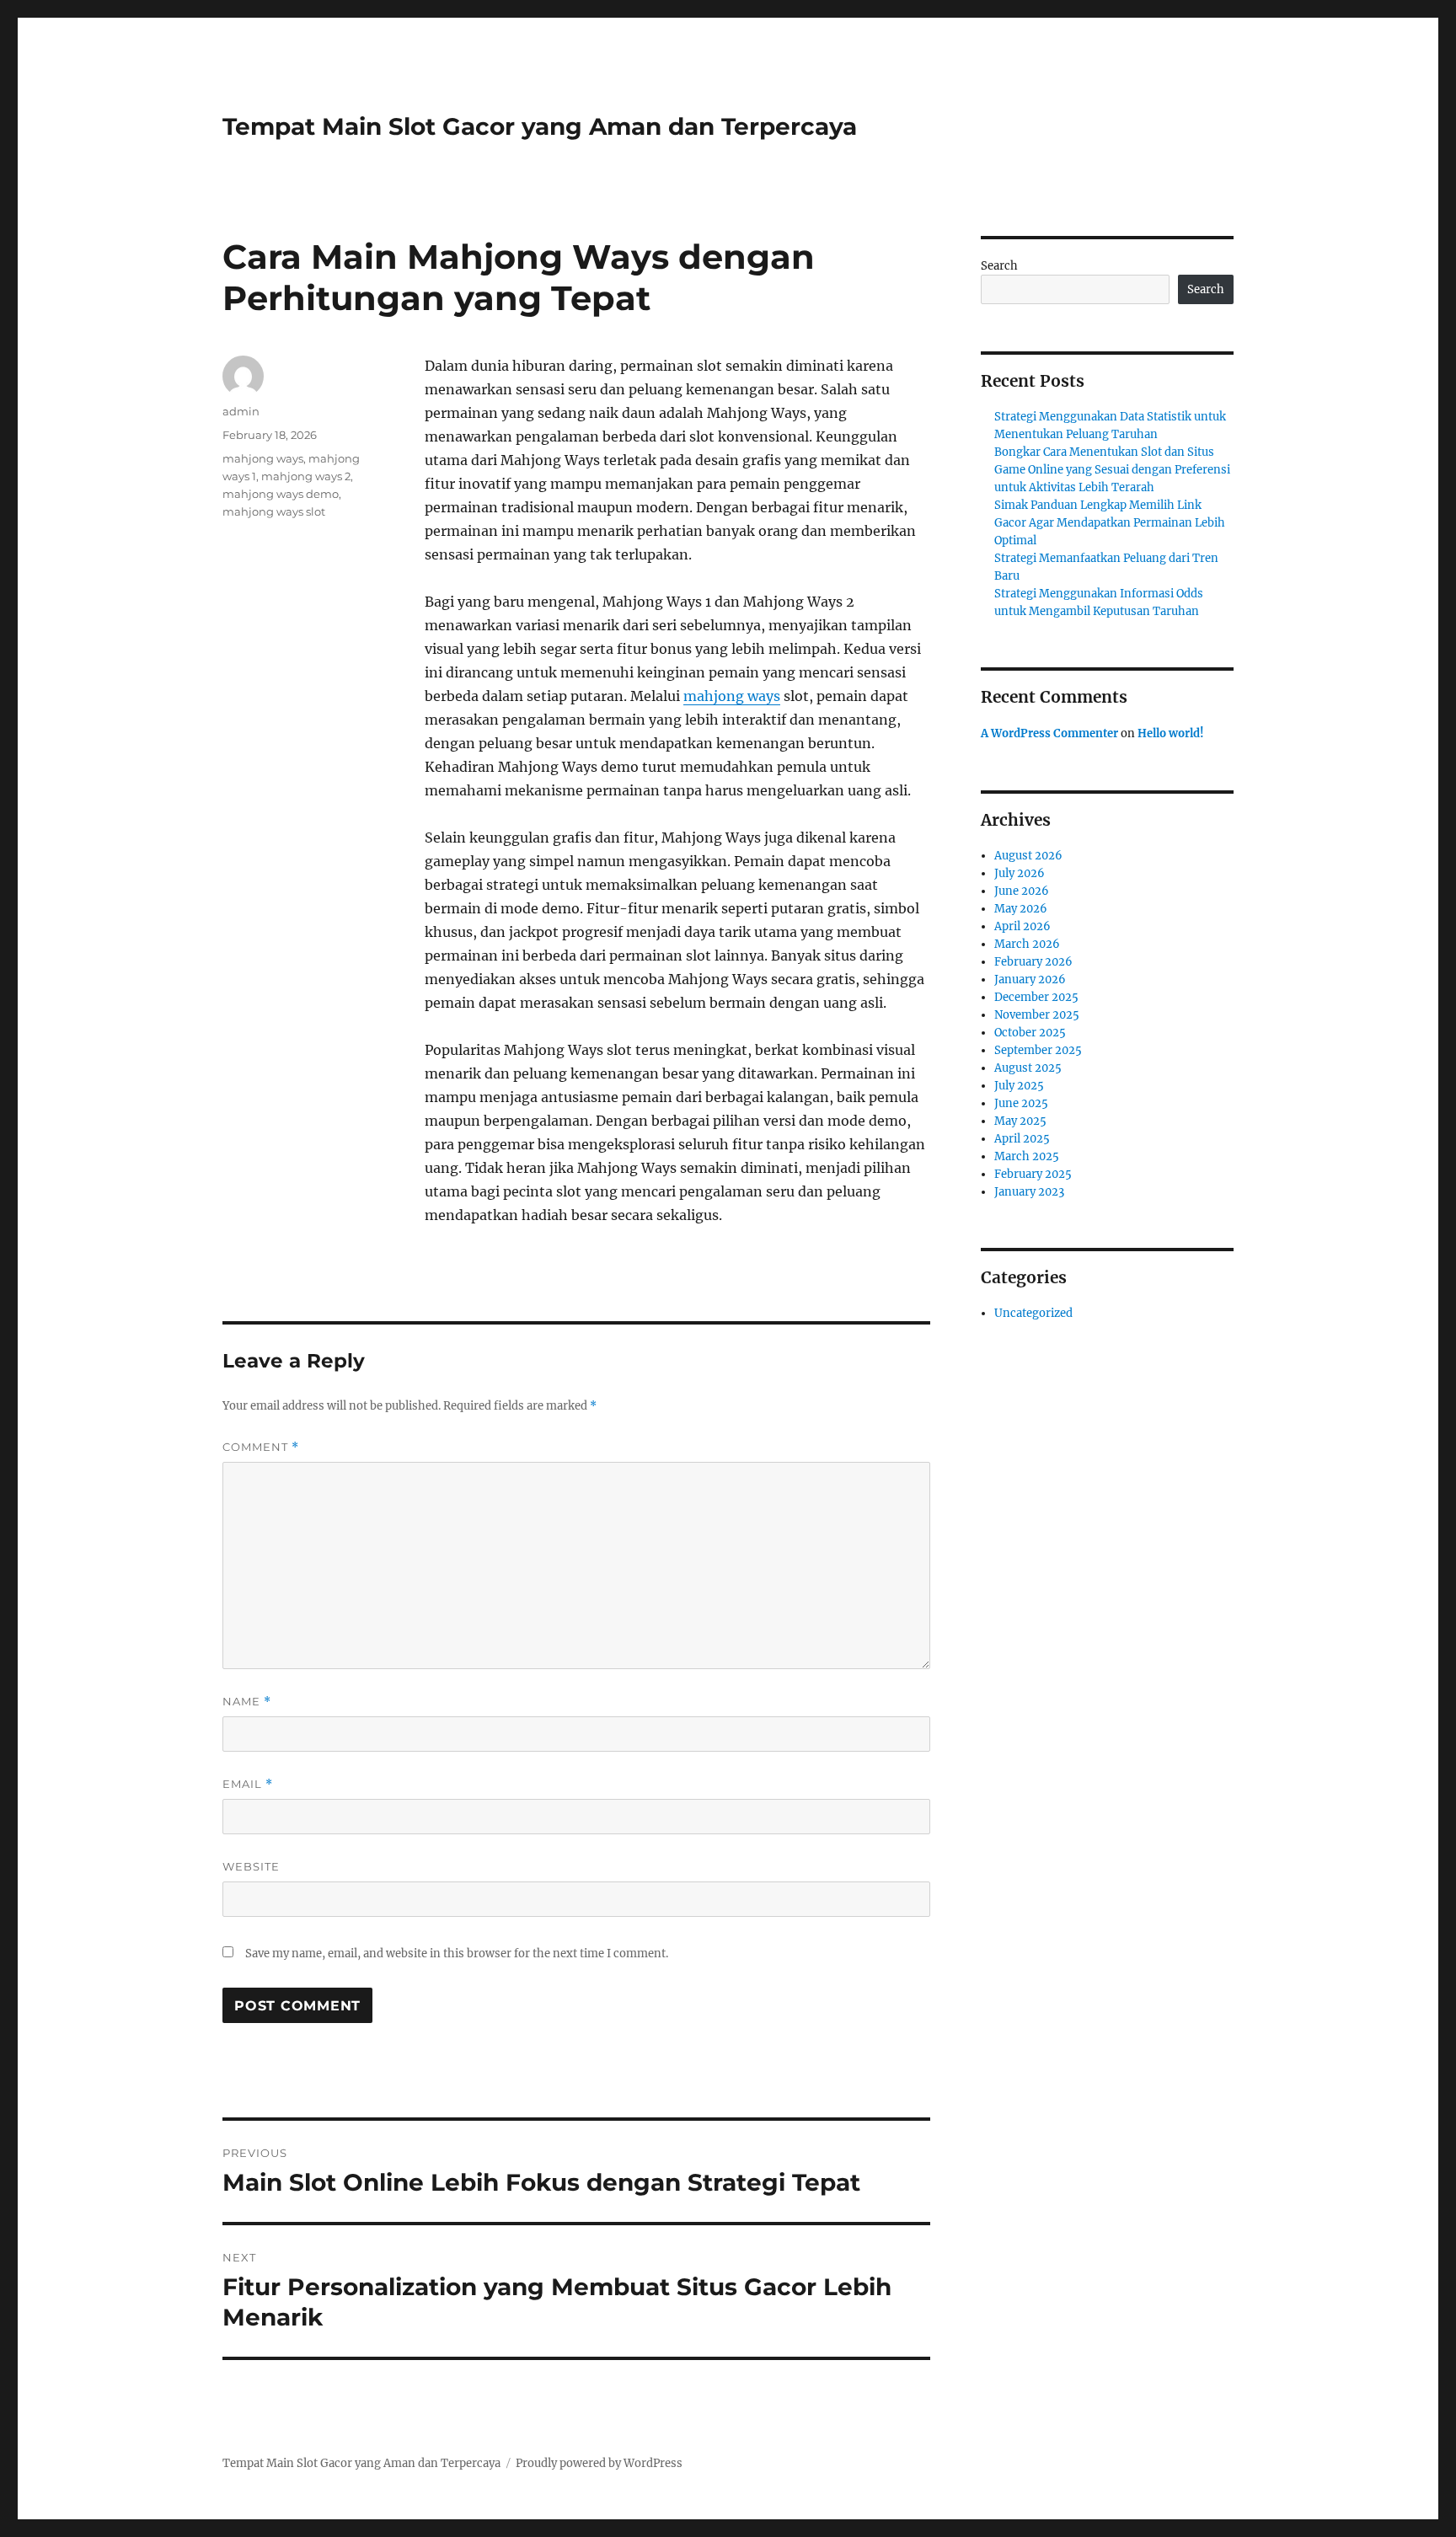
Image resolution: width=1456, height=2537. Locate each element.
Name (247, 1702)
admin (241, 411)
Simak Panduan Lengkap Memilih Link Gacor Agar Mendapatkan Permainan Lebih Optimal (1110, 523)
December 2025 (1036, 997)
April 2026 (1022, 926)
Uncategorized (1033, 1313)
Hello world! (1171, 733)
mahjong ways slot (274, 511)
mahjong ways (732, 696)
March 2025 (1027, 1156)
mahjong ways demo (281, 494)
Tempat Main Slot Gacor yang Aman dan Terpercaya (540, 126)
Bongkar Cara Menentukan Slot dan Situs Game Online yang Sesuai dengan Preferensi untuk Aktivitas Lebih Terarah (1112, 470)
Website (251, 1866)
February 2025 (1033, 1174)
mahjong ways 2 (306, 476)
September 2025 (1038, 1050)
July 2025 (1019, 1086)
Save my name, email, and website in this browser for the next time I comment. (457, 1954)
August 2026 (1028, 856)
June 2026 (1022, 891)
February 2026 (1033, 962)
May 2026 (1021, 909)
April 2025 (1022, 1139)
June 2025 (1021, 1103)
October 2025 (1030, 1033)
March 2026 (1027, 944)
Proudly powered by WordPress (599, 2463)
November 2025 (1037, 1015)
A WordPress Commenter (1049, 733)
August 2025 (1028, 1068)
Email (248, 1784)
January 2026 (1030, 979)
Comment (261, 1447)
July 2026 (1020, 873)
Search (999, 266)
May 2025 (1020, 1121)
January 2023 (1029, 1192)
